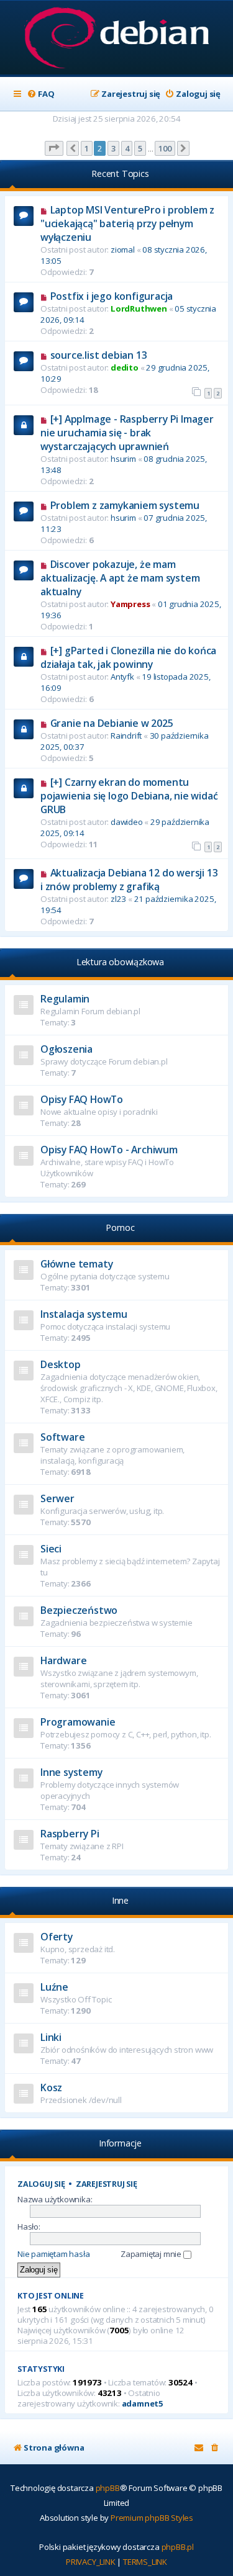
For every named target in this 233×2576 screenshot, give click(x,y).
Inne (120, 1900)
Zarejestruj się (107, 2184)
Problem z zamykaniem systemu (125, 505)
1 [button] (87, 148)
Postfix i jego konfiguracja (112, 296)
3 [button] (113, 148)
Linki (51, 2037)
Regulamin (65, 999)
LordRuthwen (139, 308)
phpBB (108, 2488)
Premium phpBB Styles (152, 2518)
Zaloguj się (41, 2184)
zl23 (118, 899)
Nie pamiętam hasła (53, 2254)
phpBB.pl (178, 2547)
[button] (54, 148)
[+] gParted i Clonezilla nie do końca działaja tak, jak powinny (128, 657)
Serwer (57, 1498)
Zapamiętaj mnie (152, 2254)
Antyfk (122, 677)
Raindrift (126, 736)
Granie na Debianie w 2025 (112, 723)
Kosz (51, 2087)
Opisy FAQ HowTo (82, 1099)
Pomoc (120, 1227)
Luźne (54, 1987)
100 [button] (165, 148)
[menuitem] (40, 94)
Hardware (63, 1660)
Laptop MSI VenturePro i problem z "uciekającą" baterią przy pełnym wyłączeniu (127, 223)
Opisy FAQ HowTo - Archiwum (109, 1150)
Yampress (130, 604)
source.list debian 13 (99, 355)
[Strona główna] (116, 39)
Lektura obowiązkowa (120, 962)
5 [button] (140, 148)
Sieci (51, 1549)
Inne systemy (71, 1772)
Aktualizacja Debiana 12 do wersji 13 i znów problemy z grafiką (129, 880)
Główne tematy (76, 1264)
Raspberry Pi (70, 1834)
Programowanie (78, 1722)
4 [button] (127, 148)
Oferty (57, 1937)
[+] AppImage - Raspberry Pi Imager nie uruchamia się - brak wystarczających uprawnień (127, 433)
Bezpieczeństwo (79, 1610)
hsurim (123, 459)
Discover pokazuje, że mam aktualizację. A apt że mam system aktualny (120, 578)
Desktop (61, 1364)
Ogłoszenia (66, 1049)
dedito (125, 367)
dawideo (127, 822)
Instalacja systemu (84, 1314)
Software (62, 1437)
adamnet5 (143, 2404)
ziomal (123, 250)
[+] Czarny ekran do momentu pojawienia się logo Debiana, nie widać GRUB (129, 796)
